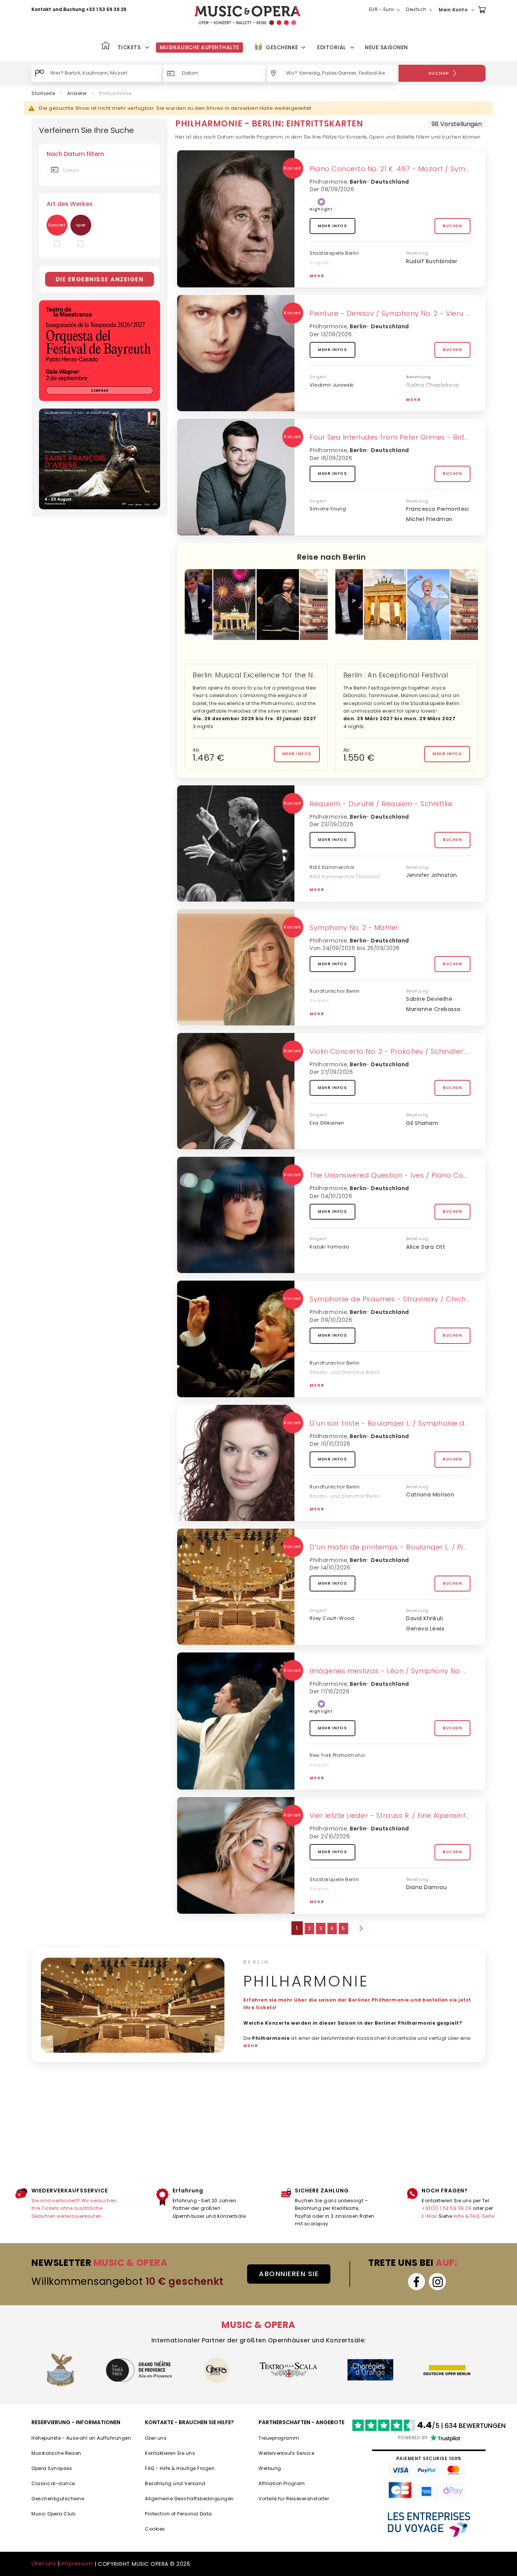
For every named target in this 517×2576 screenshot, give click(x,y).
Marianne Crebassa (433, 1009)
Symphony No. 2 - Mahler (354, 928)
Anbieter (77, 93)
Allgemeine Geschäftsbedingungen (189, 2499)
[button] (386, 10)
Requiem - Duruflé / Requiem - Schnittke (381, 804)
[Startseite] (106, 46)
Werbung (270, 2468)
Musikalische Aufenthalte (199, 47)
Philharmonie (328, 182)
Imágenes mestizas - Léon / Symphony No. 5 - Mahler (405, 1671)
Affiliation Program (282, 2483)
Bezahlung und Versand (175, 2483)
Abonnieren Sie (289, 2274)
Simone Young (328, 509)
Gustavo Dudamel (332, 1773)
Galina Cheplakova (433, 385)
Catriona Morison (430, 1495)
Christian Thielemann (336, 271)
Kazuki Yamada (329, 1247)
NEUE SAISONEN (386, 47)
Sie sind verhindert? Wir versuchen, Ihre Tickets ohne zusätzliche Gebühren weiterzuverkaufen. (75, 2208)
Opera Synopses (52, 2468)
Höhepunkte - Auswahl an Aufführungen (81, 2438)
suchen (439, 73)
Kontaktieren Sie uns (170, 2453)
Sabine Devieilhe (429, 999)
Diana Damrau (426, 1887)
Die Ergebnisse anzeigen (100, 279)
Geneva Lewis (425, 1629)
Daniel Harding (328, 1009)
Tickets (129, 47)
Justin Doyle (325, 894)
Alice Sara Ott (426, 1247)
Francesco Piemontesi (437, 509)
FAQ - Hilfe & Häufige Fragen (180, 2468)
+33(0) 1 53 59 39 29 (446, 2208)
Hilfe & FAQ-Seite (474, 2216)
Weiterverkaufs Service (286, 2453)
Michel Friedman (429, 519)
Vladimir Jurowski (332, 385)
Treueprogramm (279, 2438)
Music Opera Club (53, 2514)
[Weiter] (360, 1928)
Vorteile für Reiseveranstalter (294, 2499)
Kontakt (41, 9)
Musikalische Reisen (56, 2453)
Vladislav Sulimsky (431, 405)
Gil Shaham (422, 1123)
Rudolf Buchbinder (432, 261)
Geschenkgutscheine (58, 2499)
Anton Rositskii (426, 395)
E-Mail (429, 2216)
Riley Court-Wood (332, 1618)
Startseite (43, 93)
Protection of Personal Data (178, 2514)
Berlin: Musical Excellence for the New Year (267, 675)
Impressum (77, 2564)
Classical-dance (53, 2483)
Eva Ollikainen (327, 1123)
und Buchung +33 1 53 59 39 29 (90, 9)
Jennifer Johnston (432, 875)
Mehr (317, 276)
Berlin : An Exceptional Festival (396, 675)
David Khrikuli (424, 1618)
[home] (248, 15)
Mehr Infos (332, 226)
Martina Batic (326, 1390)
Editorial (332, 47)
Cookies (155, 2529)
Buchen (452, 226)
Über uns (156, 2438)
